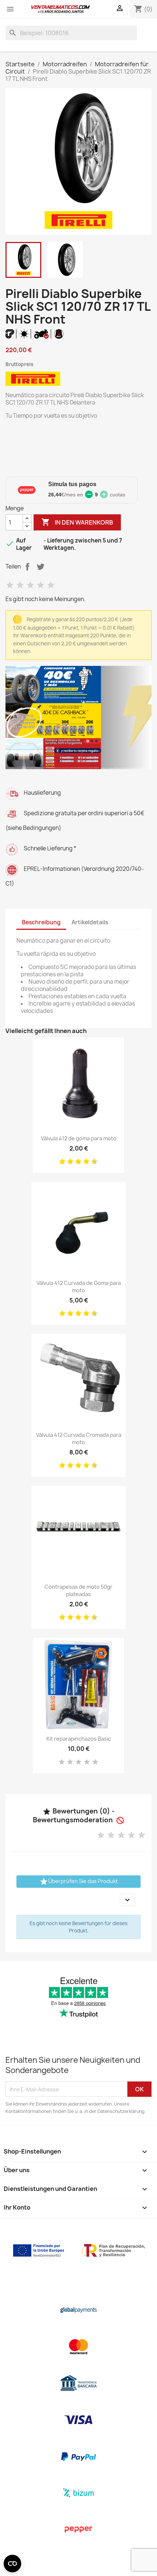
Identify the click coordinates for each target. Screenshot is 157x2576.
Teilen (27, 567)
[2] (20, 585)
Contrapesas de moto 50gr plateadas (78, 1590)
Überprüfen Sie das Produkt (79, 1882)
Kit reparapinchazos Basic (79, 1739)
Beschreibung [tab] (41, 922)
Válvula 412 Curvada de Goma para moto (79, 1287)
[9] (92, 1162)
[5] (51, 585)
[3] (30, 585)
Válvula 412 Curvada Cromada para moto (79, 1438)
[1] (10, 585)
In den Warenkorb (77, 522)
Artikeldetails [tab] (90, 922)
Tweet (41, 567)
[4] (41, 585)
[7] (84, 1162)
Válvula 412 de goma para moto (79, 1138)
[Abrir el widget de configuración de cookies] (12, 2564)
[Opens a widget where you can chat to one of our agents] (130, 2563)
